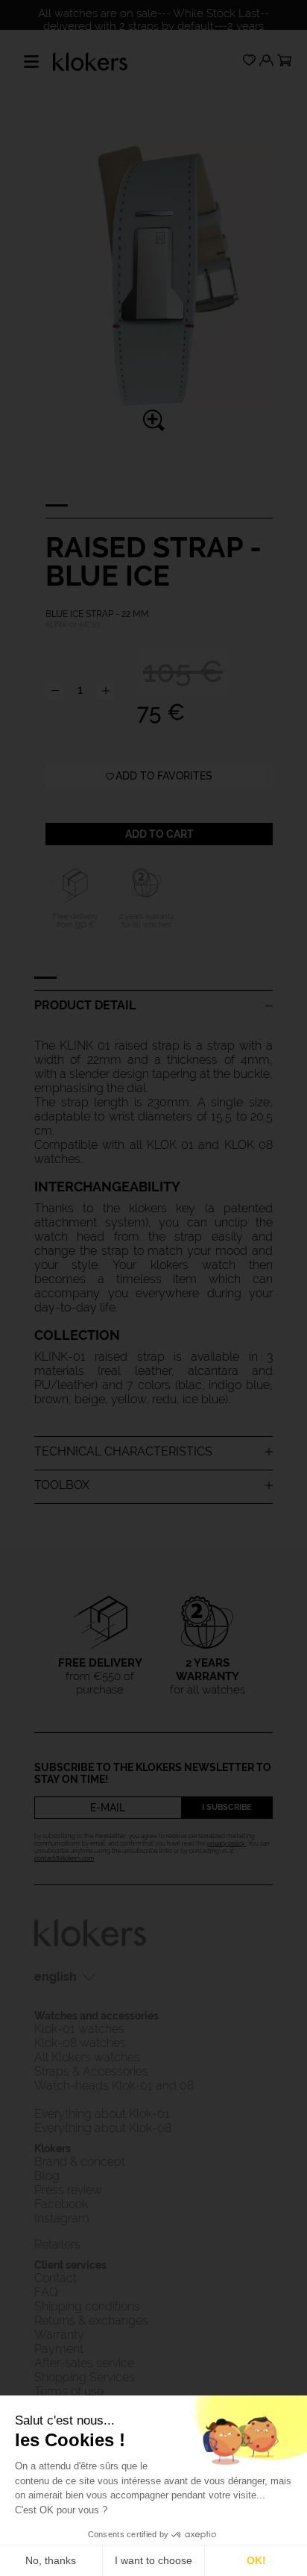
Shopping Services (85, 2377)
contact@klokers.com (64, 1858)
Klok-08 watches (80, 2043)
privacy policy (227, 1843)
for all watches (208, 1676)
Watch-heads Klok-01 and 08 (114, 2085)
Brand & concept (81, 2162)
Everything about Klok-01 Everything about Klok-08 (103, 2121)
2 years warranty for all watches (146, 921)
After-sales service (84, 2363)
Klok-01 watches (79, 2029)
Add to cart (159, 834)
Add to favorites (164, 776)
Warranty (59, 2335)
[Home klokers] (90, 60)
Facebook (61, 2204)
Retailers (57, 2244)
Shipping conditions (87, 2306)
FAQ (46, 2292)
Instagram (62, 2218)
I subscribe (227, 1807)
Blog (47, 2176)
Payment (59, 2349)
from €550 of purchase (100, 1676)
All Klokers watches (87, 2057)
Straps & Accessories (91, 2071)
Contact (56, 2278)
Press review (68, 2190)
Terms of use (69, 2391)
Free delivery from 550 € (75, 921)
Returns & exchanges (91, 2320)
